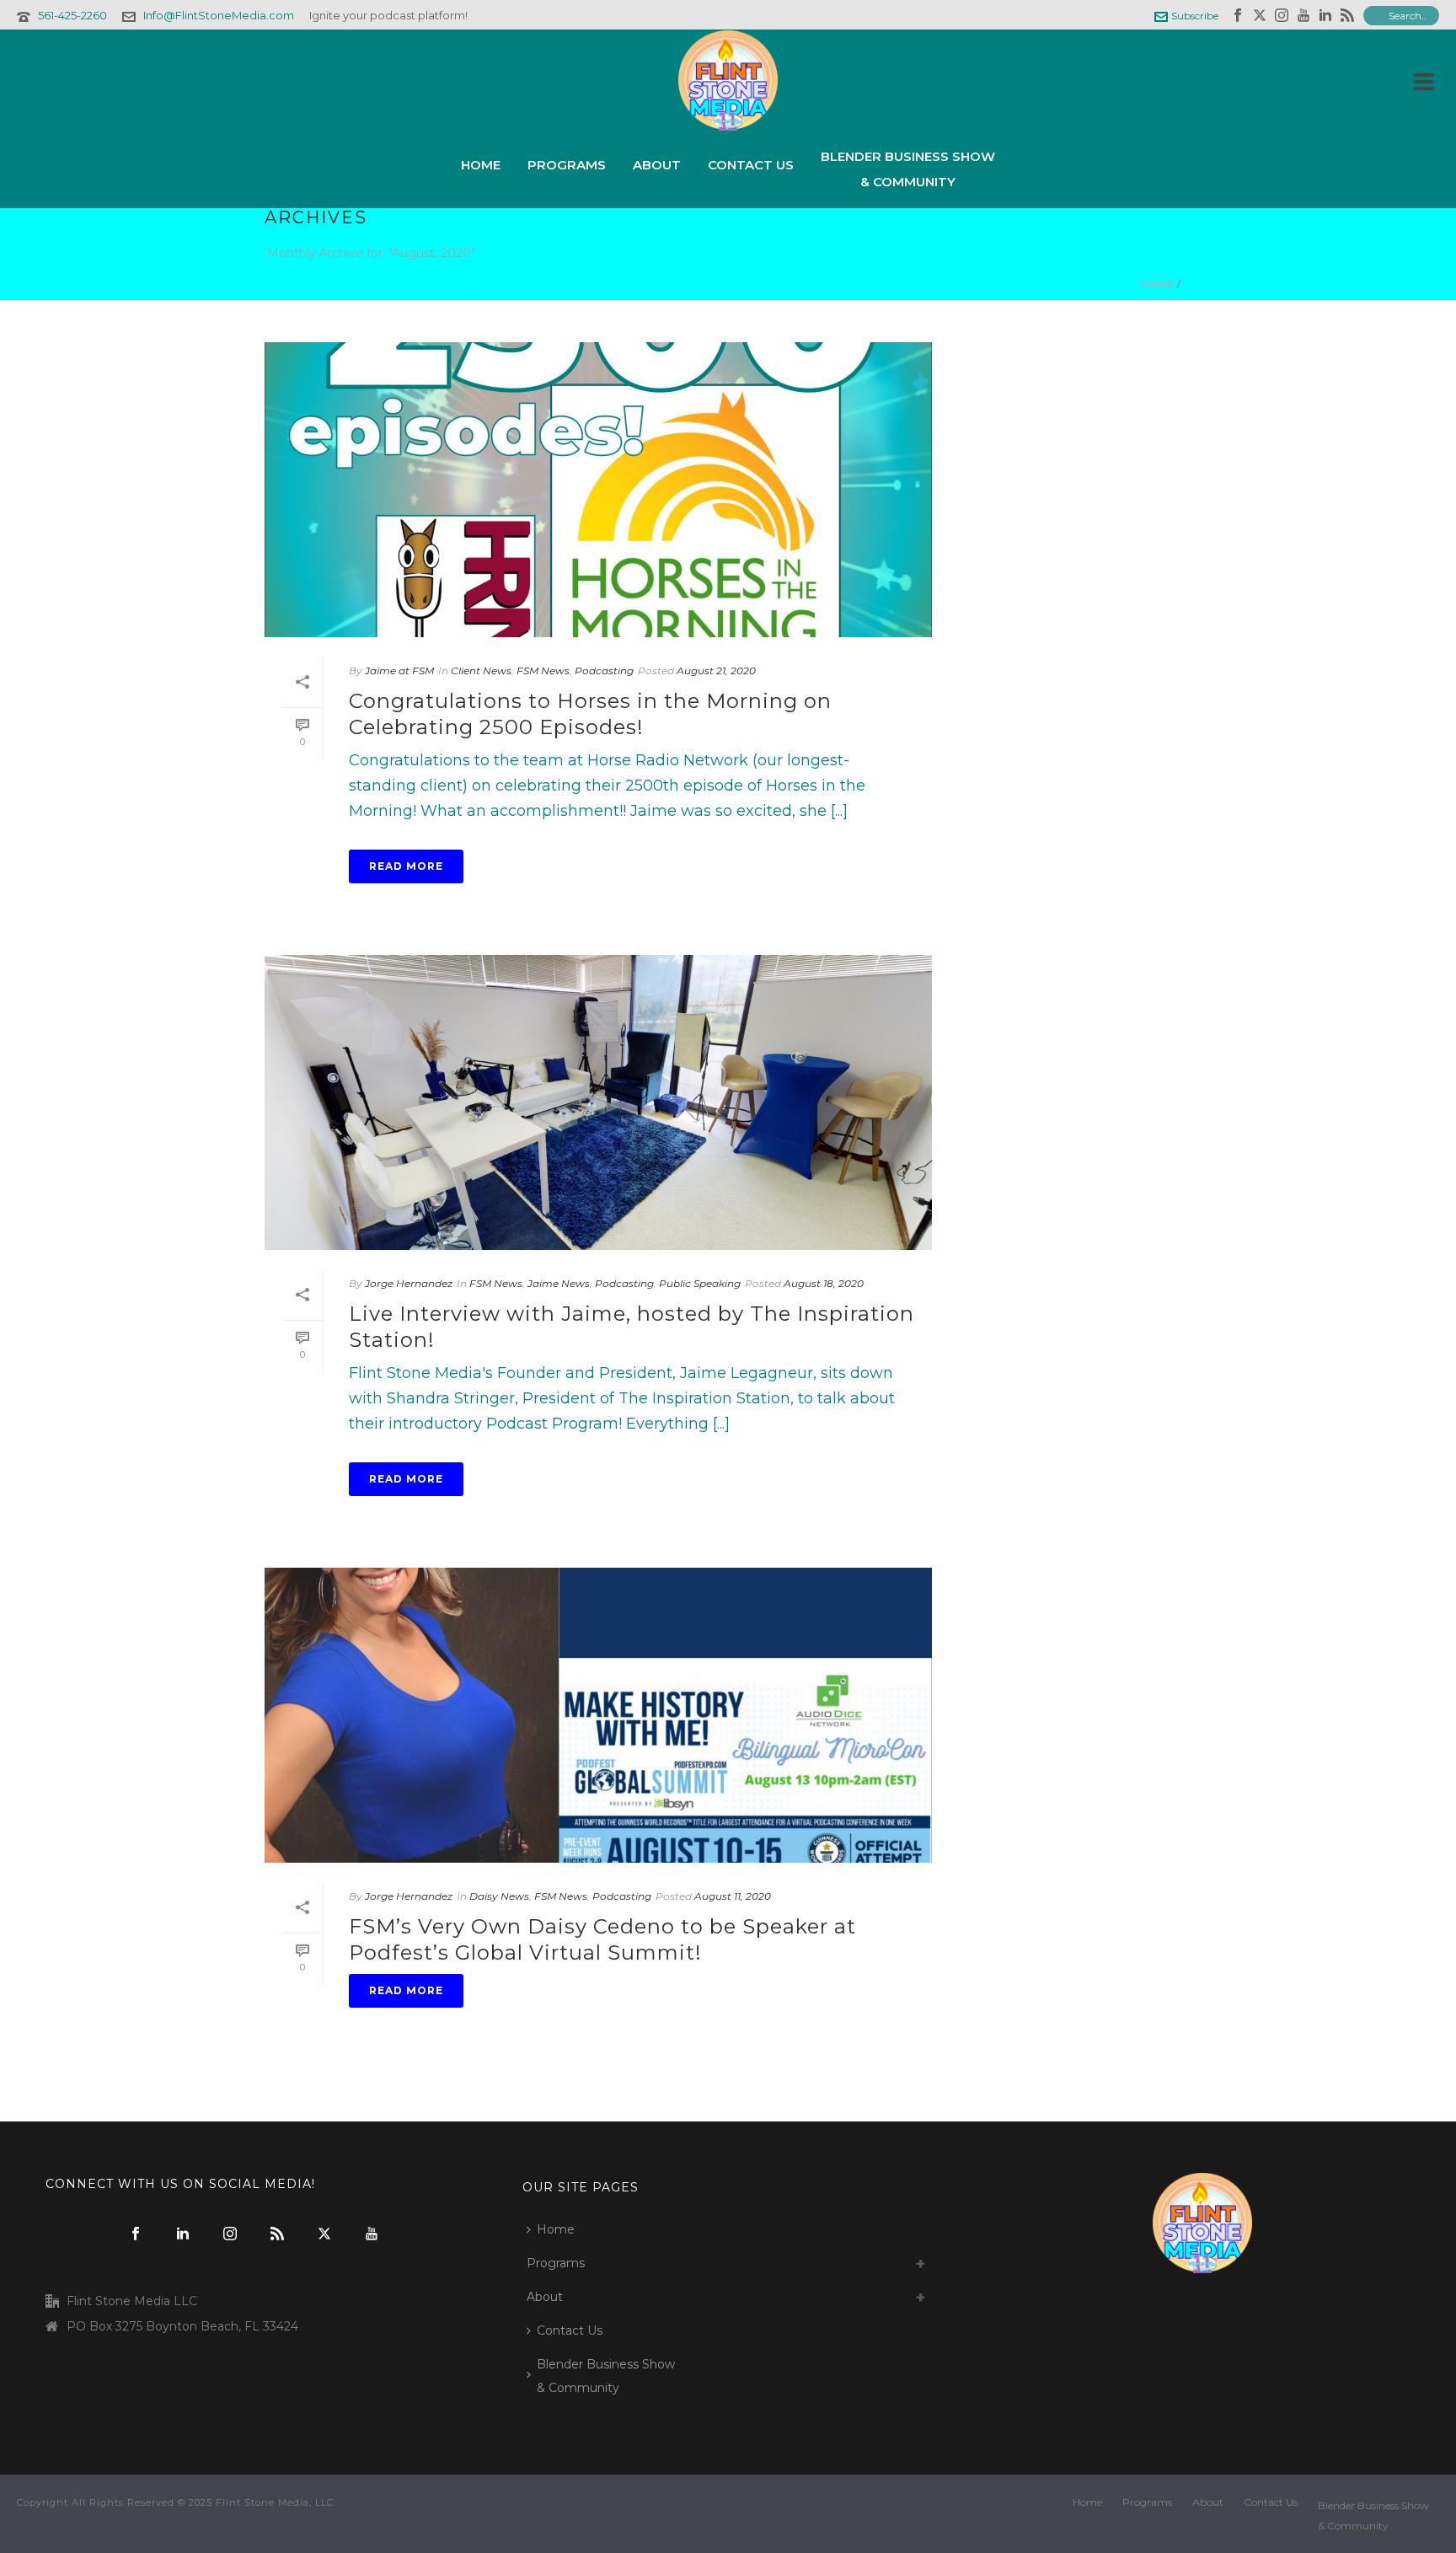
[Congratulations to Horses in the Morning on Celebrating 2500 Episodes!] (598, 490)
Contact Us (751, 165)
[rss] (277, 2234)
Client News (481, 670)
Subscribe (1195, 16)
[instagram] (230, 2234)
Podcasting (604, 670)
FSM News (543, 670)
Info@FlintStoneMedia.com (219, 15)
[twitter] (324, 2234)
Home (481, 165)
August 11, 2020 (733, 1896)
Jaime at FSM (399, 670)
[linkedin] (183, 2234)
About (657, 165)
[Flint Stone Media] (728, 80)
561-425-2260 (72, 15)
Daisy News (499, 1896)
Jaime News (559, 1283)
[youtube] (372, 2234)
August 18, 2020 (824, 1283)
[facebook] (136, 2234)
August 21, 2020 (716, 670)
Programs (567, 165)
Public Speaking (700, 1283)
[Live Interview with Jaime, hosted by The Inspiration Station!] (598, 1102)
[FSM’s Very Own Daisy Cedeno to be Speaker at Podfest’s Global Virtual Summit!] (598, 1715)
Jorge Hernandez (409, 1283)
